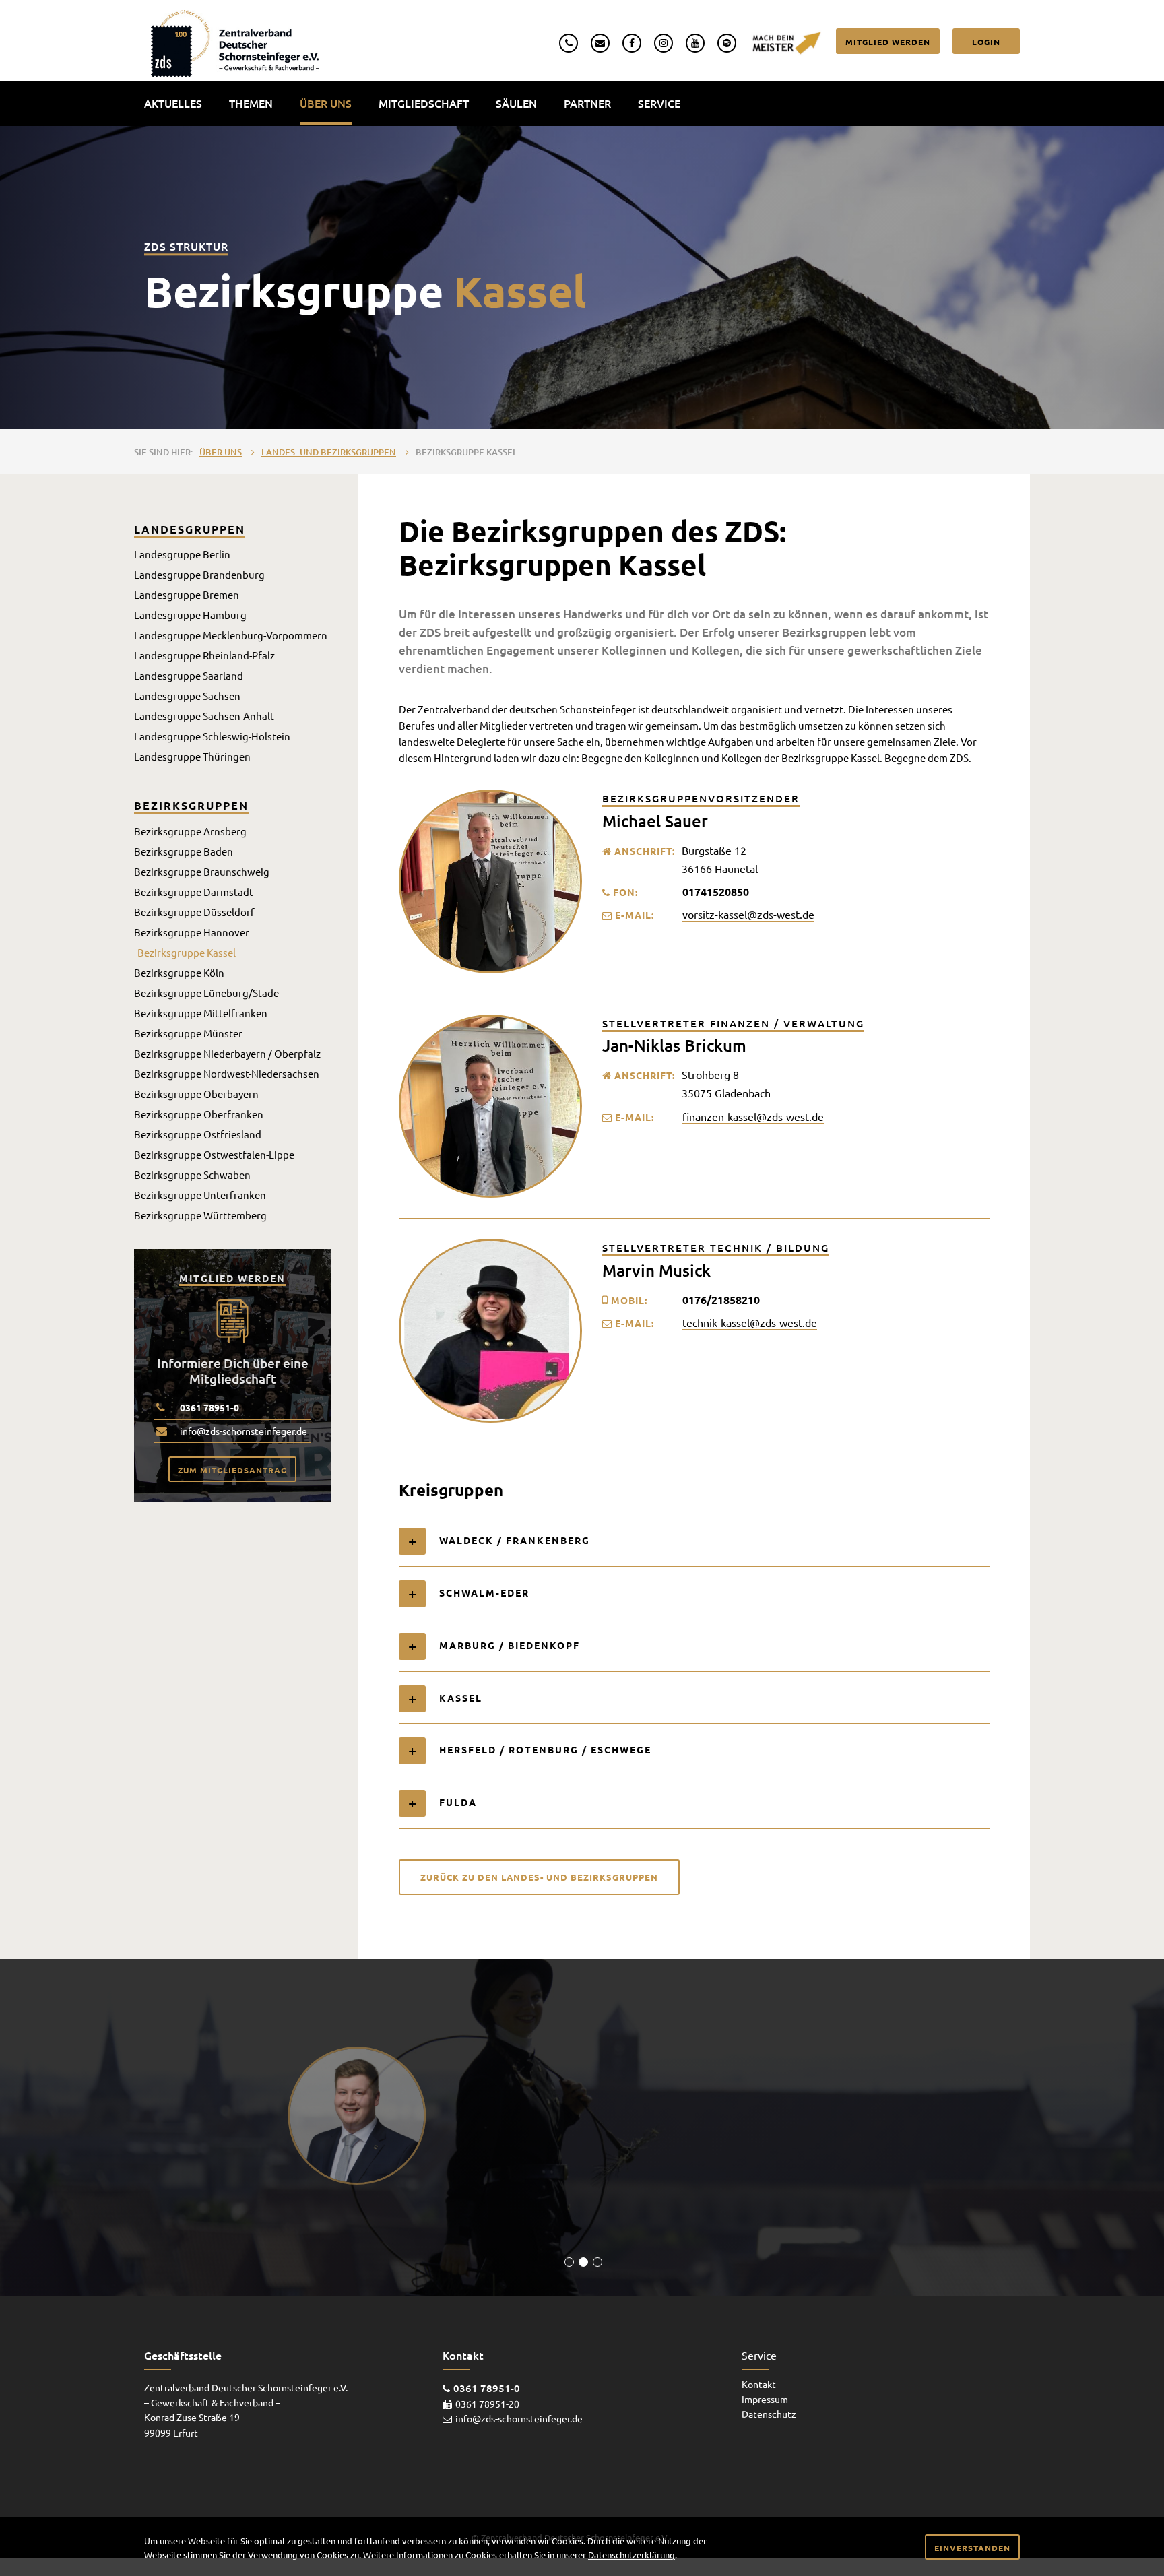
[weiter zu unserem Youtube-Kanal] (695, 41)
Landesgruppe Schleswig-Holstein (212, 736)
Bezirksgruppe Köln (179, 972)
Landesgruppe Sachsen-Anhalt (204, 716)
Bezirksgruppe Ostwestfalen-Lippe (214, 1154)
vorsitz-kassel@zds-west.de (748, 914)
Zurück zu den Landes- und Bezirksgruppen (539, 1877)
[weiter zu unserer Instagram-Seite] (664, 41)
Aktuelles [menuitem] (173, 103)
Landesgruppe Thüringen (192, 756)
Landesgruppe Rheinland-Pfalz (204, 655)
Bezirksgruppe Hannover (192, 932)
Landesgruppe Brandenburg (199, 574)
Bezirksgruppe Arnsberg (190, 831)
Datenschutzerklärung (632, 2555)
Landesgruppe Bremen (187, 594)
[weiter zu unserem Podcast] (727, 41)
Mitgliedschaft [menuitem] (424, 103)
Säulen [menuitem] (516, 103)
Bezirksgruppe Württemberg (200, 1215)
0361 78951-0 (209, 1407)
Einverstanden (972, 2548)
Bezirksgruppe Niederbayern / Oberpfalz (227, 1053)
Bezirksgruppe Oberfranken (199, 1114)
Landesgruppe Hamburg (190, 615)
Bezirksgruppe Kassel (466, 452)
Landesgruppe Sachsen (187, 696)
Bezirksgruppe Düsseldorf (194, 912)
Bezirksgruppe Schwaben (192, 1174)
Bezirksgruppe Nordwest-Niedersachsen (227, 1073)
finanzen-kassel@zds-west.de (753, 1116)
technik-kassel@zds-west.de (750, 1322)
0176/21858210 (721, 1300)
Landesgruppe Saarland (189, 675)
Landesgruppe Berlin (182, 554)
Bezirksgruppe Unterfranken (200, 1195)
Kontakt (759, 2384)
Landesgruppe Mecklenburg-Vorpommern (231, 635)
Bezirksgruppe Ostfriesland (198, 1134)
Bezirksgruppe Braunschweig (202, 871)
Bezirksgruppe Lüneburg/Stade (206, 993)
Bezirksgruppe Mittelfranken (201, 1013)
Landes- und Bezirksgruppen (329, 452)
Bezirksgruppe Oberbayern (196, 1094)
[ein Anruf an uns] (569, 41)
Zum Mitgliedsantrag (232, 1470)
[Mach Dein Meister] (786, 41)
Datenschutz (769, 2414)
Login (986, 42)
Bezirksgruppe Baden (184, 851)
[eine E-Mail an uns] (600, 41)
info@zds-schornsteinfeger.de (244, 1431)
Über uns (221, 452)
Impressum (765, 2399)
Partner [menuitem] (587, 103)
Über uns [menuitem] (326, 103)
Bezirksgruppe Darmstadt (194, 892)
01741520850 (716, 892)
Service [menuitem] (659, 103)
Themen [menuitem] (251, 103)
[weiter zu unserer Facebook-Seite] (632, 41)
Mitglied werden (888, 42)
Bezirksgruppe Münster (188, 1033)
